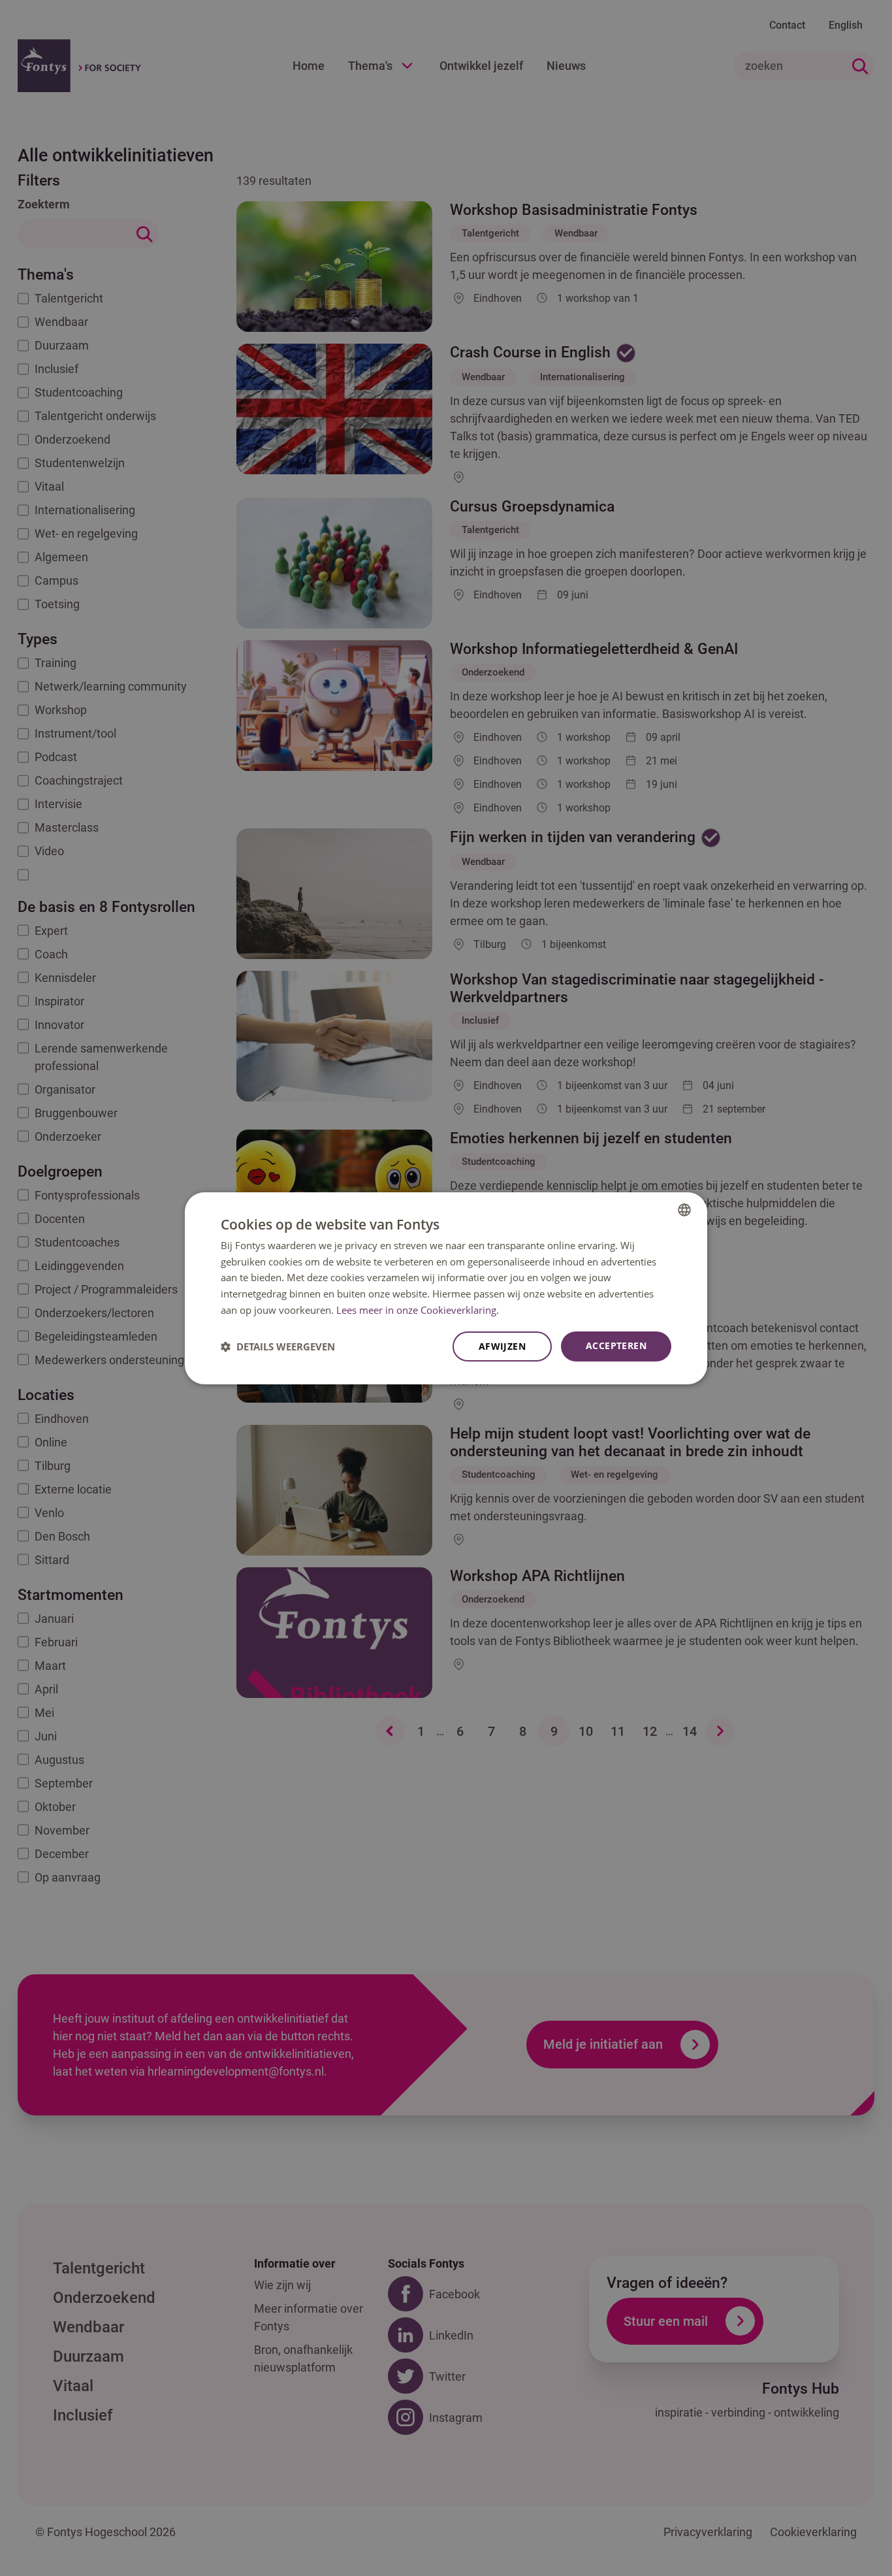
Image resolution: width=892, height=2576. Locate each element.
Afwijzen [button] (502, 1346)
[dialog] (446, 1288)
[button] (278, 1346)
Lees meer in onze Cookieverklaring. (418, 1310)
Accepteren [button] (616, 1345)
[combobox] (684, 1209)
